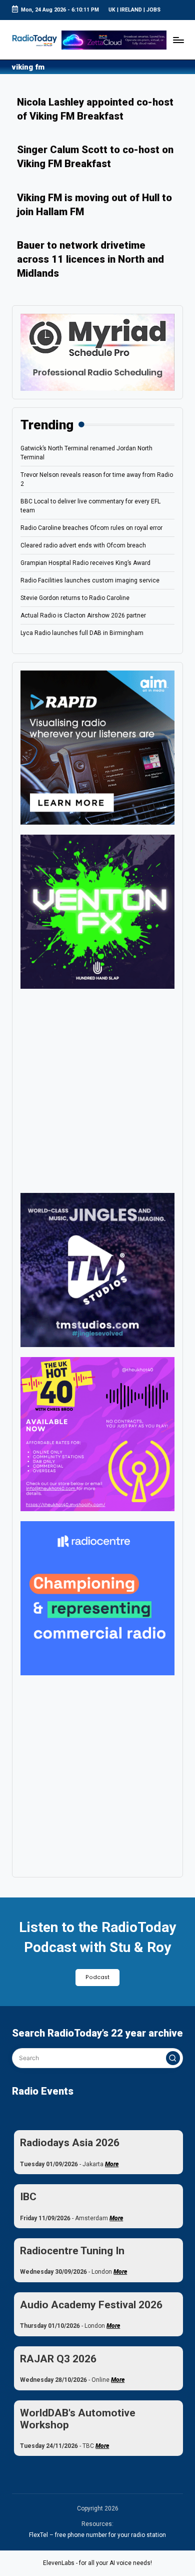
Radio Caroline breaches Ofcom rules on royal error (91, 528)
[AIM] (97, 747)
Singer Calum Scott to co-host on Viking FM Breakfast (95, 157)
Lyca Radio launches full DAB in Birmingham (82, 633)
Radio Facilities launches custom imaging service (90, 580)
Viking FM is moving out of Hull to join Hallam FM (94, 205)
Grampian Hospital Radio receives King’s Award (85, 563)
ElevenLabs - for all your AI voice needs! (97, 2563)
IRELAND (131, 10)
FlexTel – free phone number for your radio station (97, 2535)
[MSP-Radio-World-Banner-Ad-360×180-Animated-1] (97, 352)
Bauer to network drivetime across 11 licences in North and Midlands (90, 259)
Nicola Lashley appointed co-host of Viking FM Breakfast (95, 109)
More (112, 2164)
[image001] (97, 1434)
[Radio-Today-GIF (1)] (97, 1598)
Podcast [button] (97, 1977)
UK (112, 10)
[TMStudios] (97, 1269)
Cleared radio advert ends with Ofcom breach (83, 545)
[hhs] (97, 911)
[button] (173, 2058)
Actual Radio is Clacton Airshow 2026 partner (83, 615)
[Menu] (178, 40)
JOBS (153, 10)
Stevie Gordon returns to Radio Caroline (75, 598)
